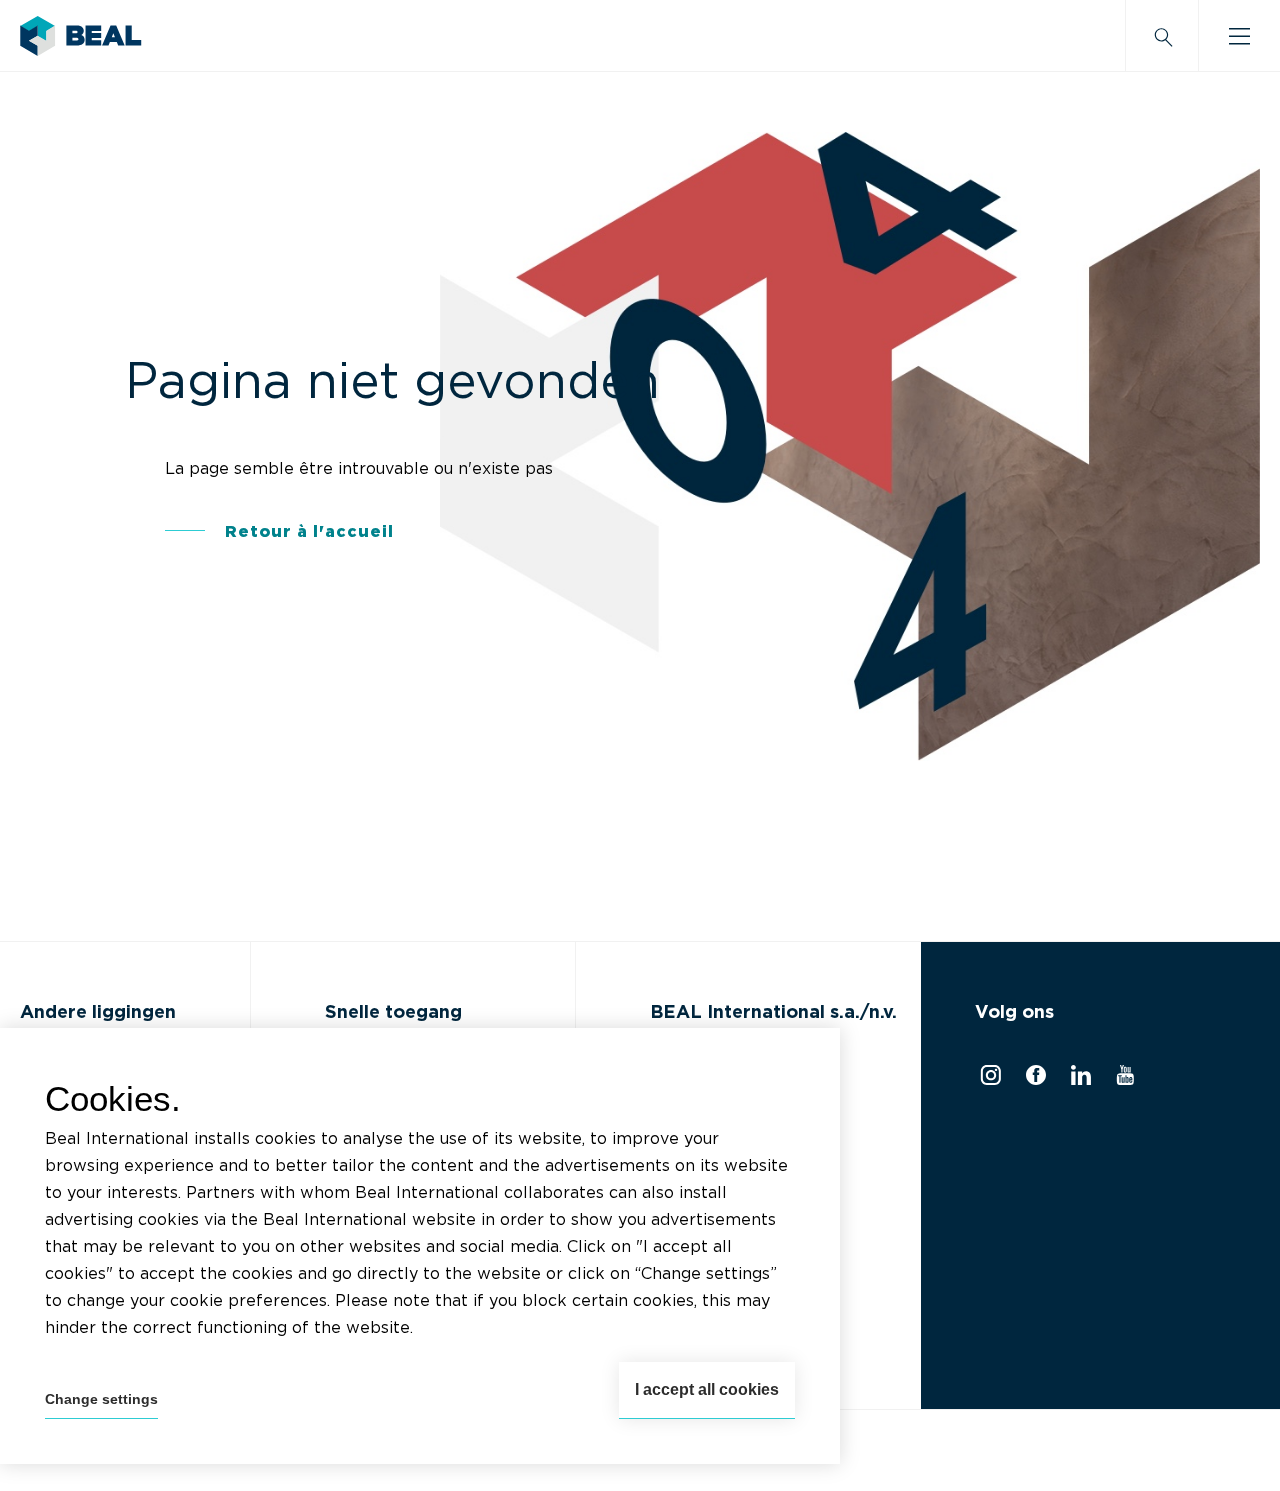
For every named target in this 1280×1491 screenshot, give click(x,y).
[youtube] (1122, 1080)
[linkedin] (1078, 1080)
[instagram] (988, 1080)
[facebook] (1033, 1080)
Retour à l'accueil (309, 532)
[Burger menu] (1239, 36)
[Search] (1162, 36)
